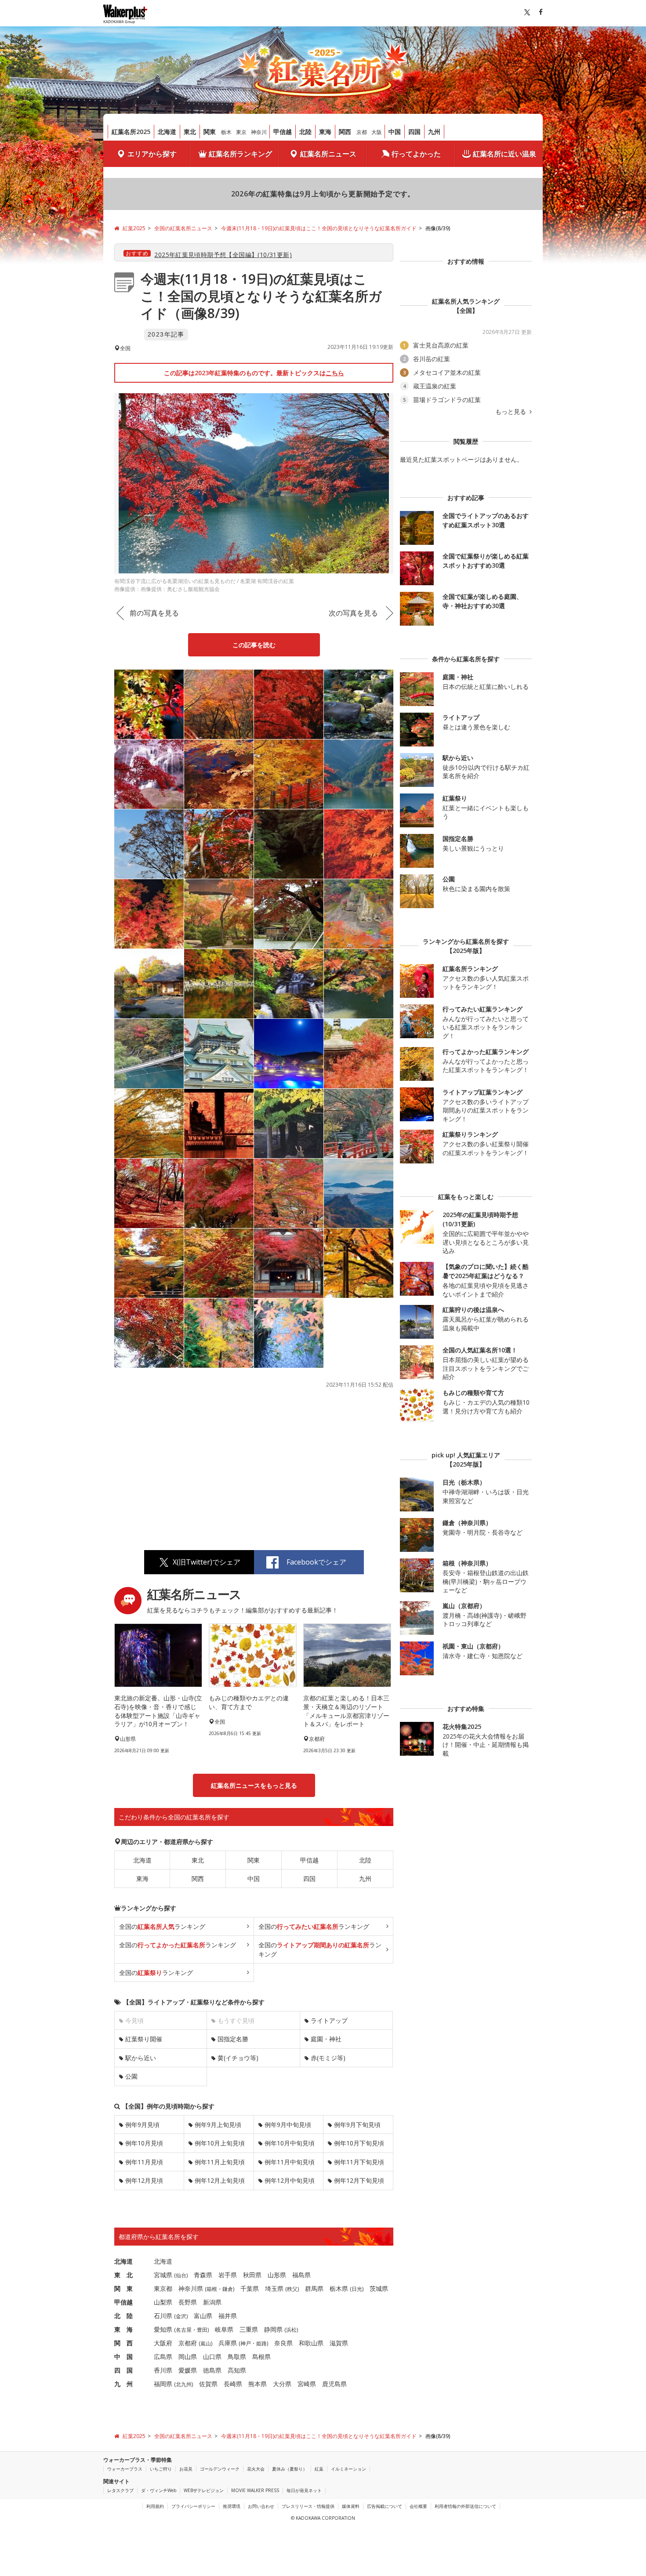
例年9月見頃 (142, 2125)
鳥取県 (237, 2357)
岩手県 (228, 2275)
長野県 (188, 2302)
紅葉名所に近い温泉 (504, 154)
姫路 (261, 2343)
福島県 (301, 2275)
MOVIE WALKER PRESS (255, 2490)
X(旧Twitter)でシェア (207, 1562)
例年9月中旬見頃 (288, 2125)
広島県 (163, 2357)
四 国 (123, 2370)
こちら (335, 373)
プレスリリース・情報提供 (308, 2506)
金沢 (181, 2316)
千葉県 (250, 2288)
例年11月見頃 (144, 2162)
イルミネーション (348, 2469)
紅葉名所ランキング (240, 154)
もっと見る (512, 412)
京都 (362, 132)
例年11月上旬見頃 (220, 2162)
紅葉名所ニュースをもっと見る (254, 1785)
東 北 (123, 2275)
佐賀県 (208, 2384)
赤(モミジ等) (328, 2058)
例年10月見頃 (144, 2143)
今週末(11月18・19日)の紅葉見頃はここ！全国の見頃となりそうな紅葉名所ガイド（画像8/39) (261, 296)
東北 (190, 132)
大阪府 (163, 2343)
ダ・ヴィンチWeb (159, 2490)
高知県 (237, 2370)
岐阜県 (224, 2329)
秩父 (292, 2289)
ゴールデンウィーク (220, 2469)
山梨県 (163, 2302)
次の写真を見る (353, 613)
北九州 (184, 2384)
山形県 (277, 2275)
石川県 (163, 2316)
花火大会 (256, 2469)
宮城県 (163, 2275)
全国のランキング (162, 1926)
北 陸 (123, 2316)
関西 (345, 132)
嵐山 (206, 2343)
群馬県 (314, 2288)
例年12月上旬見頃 (220, 2180)
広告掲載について (385, 2506)
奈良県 (283, 2343)
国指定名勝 (233, 2039)
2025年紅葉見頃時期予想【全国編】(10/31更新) (223, 255)
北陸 (305, 132)
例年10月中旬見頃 (290, 2143)
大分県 (282, 2384)
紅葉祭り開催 (144, 2039)
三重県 (249, 2329)
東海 (325, 132)
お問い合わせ (261, 2506)
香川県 (163, 2370)
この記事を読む (254, 645)
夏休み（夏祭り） (290, 2469)
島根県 (261, 2357)
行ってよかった (416, 154)
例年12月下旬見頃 (359, 2180)
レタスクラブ (120, 2490)
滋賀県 (339, 2343)
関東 (210, 132)
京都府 (188, 2343)
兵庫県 (228, 2343)
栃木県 (339, 2288)
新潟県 (212, 2302)
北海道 (167, 132)
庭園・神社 (326, 2039)
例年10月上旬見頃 (220, 2143)
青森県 (203, 2275)
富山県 (203, 2316)
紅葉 (319, 2469)
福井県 (228, 2316)
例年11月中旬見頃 (290, 2162)
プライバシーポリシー (193, 2506)
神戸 (246, 2343)
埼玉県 (274, 2288)
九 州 (123, 2384)
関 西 (123, 2343)
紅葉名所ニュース (328, 154)
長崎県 (233, 2384)
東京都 (163, 2288)
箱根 (212, 2289)
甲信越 (283, 132)
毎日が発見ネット (304, 2490)
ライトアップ (329, 2020)
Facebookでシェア (316, 1562)
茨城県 (379, 2288)
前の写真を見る (154, 613)
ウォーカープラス (125, 2469)
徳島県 (212, 2370)
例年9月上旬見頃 (218, 2125)
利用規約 (155, 2506)
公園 (131, 2076)
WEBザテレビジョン (204, 2490)
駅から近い (141, 2058)
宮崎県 (307, 2384)
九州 (434, 132)
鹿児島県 (334, 2384)
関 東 (123, 2288)
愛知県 (163, 2329)
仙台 (181, 2275)
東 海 (123, 2329)
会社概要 (418, 2506)
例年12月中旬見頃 (290, 2180)
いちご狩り (161, 2469)
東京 (241, 132)
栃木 (226, 132)
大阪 (377, 132)
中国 (395, 132)
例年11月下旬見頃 (359, 2162)
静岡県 (273, 2329)
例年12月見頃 (144, 2180)
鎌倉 (228, 2289)
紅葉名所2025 (131, 132)
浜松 (291, 2330)
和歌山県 (311, 2343)
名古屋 (184, 2330)
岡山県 (188, 2357)
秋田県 (252, 2275)
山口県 (212, 2357)
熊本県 (258, 2384)
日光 (357, 2289)
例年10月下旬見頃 (359, 2143)
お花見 (186, 2469)
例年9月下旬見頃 (357, 2125)
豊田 (202, 2330)
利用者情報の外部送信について (465, 2506)
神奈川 (259, 132)
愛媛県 (188, 2370)
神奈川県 (191, 2288)
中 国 (123, 2357)
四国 (414, 132)
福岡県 (163, 2384)
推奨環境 (232, 2506)
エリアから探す (152, 154)
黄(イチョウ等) (238, 2058)
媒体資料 (351, 2506)
